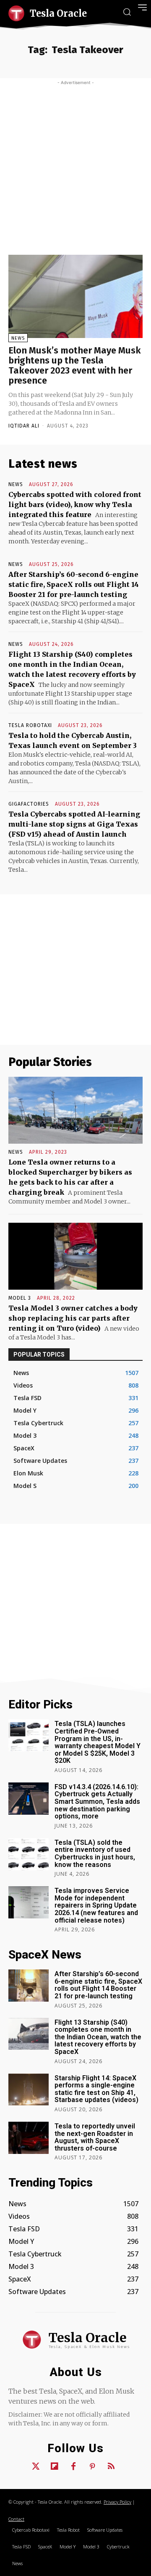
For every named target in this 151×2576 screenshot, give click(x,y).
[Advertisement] (75, 165)
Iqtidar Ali (24, 426)
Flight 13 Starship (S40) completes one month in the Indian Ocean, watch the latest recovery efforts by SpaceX (98, 2037)
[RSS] (111, 2467)
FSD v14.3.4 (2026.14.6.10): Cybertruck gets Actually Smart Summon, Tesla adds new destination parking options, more (97, 1801)
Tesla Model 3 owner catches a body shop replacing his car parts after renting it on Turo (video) (73, 1318)
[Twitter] (36, 2467)
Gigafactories (29, 804)
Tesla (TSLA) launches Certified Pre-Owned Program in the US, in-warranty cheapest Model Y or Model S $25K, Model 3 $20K (98, 1742)
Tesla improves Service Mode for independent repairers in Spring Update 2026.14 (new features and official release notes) (96, 1905)
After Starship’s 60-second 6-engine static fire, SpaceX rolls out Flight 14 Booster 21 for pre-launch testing (74, 584)
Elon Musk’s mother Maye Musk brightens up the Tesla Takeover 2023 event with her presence (75, 366)
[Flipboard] (55, 2467)
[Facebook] (73, 2467)
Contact (16, 2519)
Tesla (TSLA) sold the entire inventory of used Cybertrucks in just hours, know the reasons (95, 1854)
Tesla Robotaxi (30, 725)
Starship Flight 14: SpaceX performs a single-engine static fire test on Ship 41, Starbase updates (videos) (96, 2089)
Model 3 (20, 1298)
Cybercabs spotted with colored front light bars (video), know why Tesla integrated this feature (75, 504)
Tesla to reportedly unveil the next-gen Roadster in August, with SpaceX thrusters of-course (95, 2137)
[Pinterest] (92, 2467)
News (18, 338)
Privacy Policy (117, 2502)
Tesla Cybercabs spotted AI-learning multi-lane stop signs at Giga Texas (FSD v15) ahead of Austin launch (74, 824)
